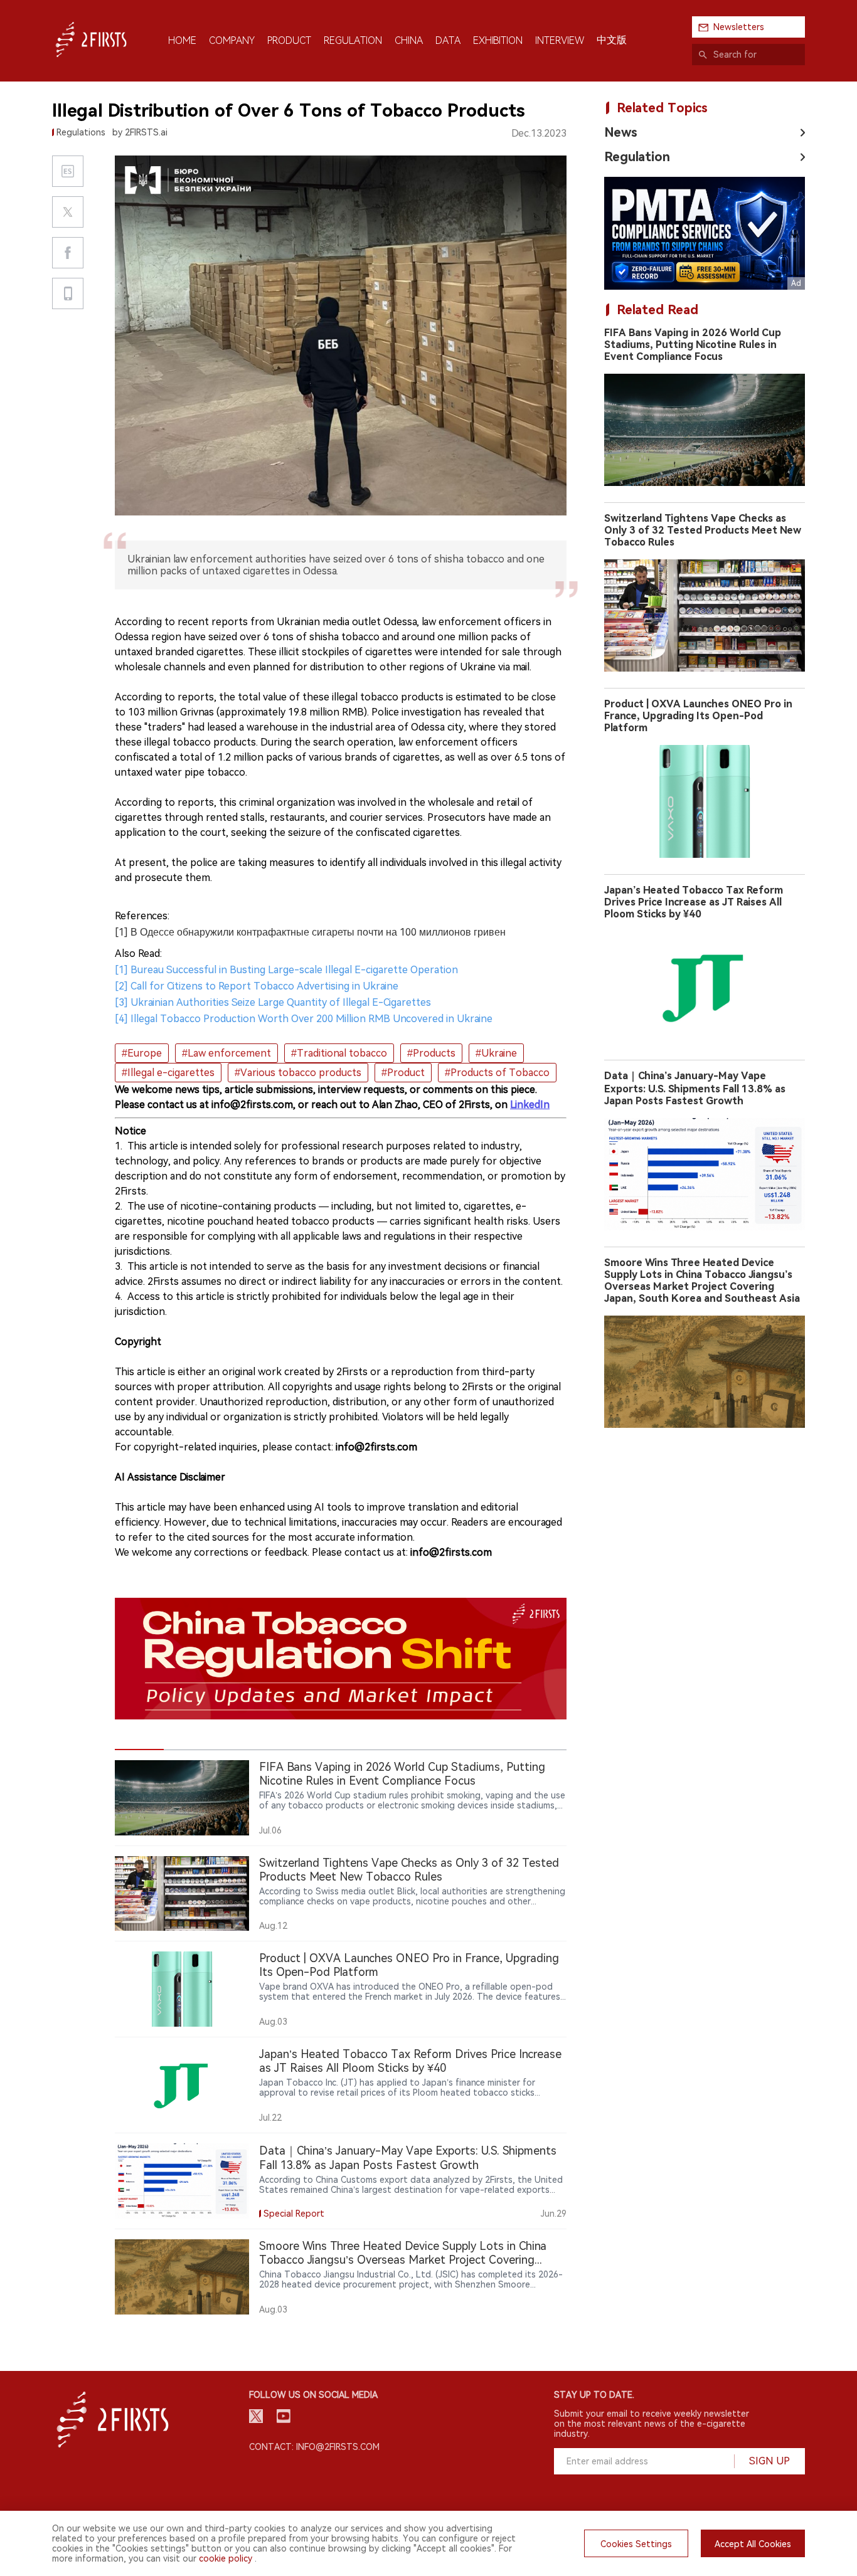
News (621, 132)
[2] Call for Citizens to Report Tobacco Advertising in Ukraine (257, 986)
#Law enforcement (226, 1053)
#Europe (142, 1053)
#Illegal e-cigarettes (168, 1073)
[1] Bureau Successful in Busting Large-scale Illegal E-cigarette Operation (286, 970)
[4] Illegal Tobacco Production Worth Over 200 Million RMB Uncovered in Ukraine (304, 1019)
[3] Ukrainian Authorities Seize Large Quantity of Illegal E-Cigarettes (273, 1002)
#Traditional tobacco (339, 1053)
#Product (403, 1073)
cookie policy (226, 2558)
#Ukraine (496, 1053)
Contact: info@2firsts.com (314, 2447)
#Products (431, 1053)
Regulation (637, 157)
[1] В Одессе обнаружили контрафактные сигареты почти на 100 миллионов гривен (310, 932)
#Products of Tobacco (497, 1073)
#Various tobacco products (298, 1073)
